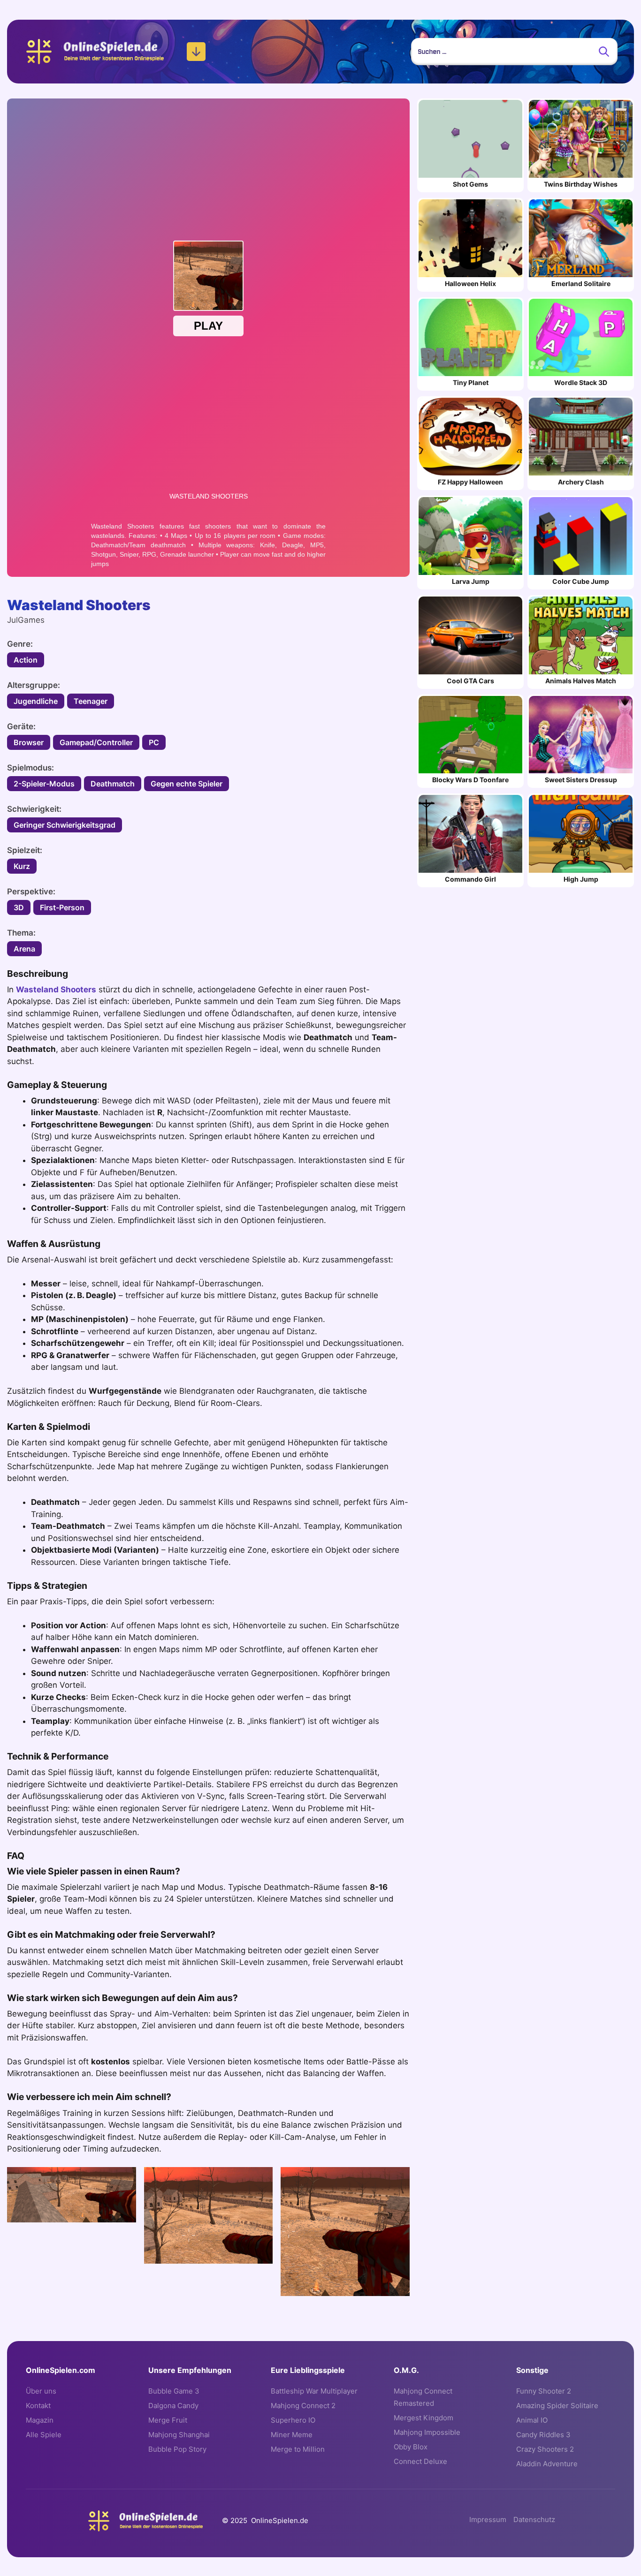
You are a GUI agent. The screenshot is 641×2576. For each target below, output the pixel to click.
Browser (29, 742)
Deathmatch (113, 784)
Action (26, 660)
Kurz (22, 866)
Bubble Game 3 (174, 2391)
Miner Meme (292, 2435)
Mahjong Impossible (427, 2432)
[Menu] (196, 52)
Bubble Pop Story (177, 2449)
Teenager (91, 701)
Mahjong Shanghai (179, 2435)
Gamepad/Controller (96, 742)
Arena (24, 949)
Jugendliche (36, 701)
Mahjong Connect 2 (303, 2406)
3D (19, 907)
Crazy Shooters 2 (545, 2449)
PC (154, 742)
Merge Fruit (168, 2420)
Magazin (40, 2420)
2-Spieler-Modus (44, 784)
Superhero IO (293, 2420)
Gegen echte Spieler (187, 784)
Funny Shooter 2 (544, 2391)
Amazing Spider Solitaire (557, 2406)
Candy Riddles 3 (543, 2435)
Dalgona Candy (173, 2406)
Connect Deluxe (420, 2461)
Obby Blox (411, 2447)
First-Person (62, 907)
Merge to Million (298, 2449)
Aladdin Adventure (547, 2464)
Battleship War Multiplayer (314, 2391)
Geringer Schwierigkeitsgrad (65, 825)
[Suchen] (604, 52)
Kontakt (38, 2406)
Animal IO (532, 2420)
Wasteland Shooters (56, 990)
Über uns (41, 2391)
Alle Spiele (44, 2435)
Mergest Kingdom (424, 2418)
